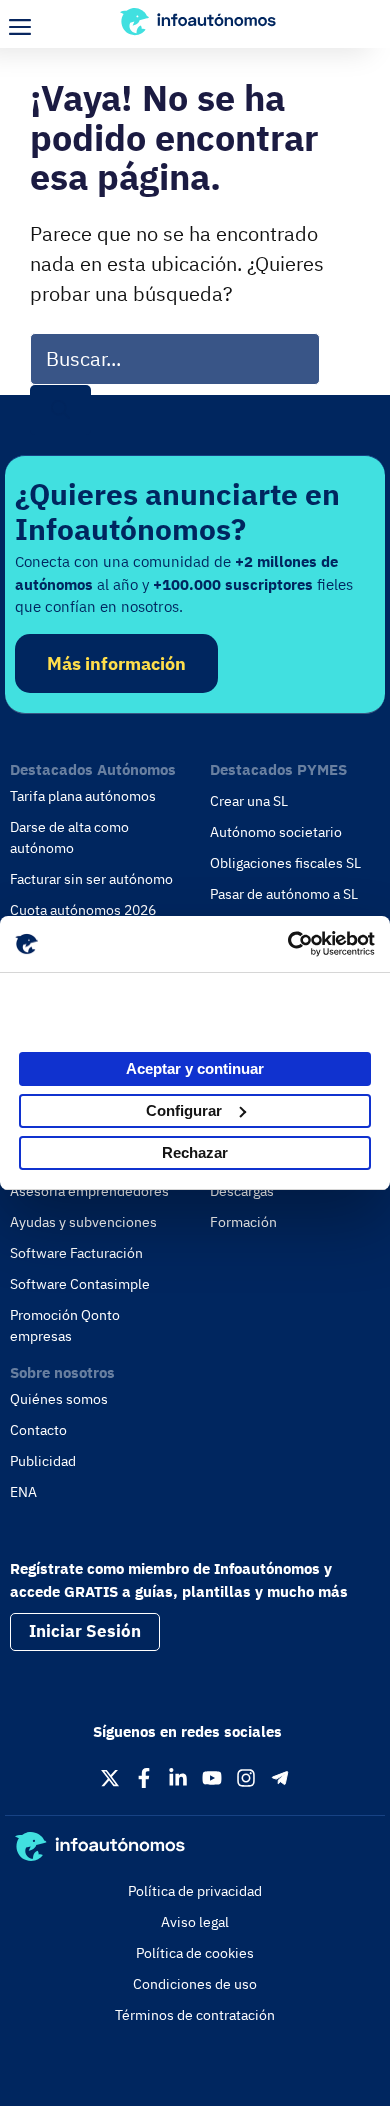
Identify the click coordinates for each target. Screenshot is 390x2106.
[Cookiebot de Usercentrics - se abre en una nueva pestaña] (287, 944)
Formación (243, 1222)
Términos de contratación (195, 2015)
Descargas (242, 1191)
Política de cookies (195, 1953)
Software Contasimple (80, 1284)
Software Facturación (76, 1253)
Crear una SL (249, 801)
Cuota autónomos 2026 (83, 910)
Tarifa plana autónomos (83, 796)
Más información (116, 663)
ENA (23, 1492)
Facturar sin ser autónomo (91, 879)
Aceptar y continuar (195, 1068)
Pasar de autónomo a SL (284, 894)
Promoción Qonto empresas (65, 1325)
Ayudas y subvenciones (83, 1222)
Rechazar (195, 1152)
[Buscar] (60, 410)
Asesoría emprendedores (89, 1191)
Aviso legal (195, 1922)
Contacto (38, 1430)
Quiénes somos (59, 1399)
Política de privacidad (195, 1891)
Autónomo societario (276, 832)
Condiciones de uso (195, 1984)
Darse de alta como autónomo (69, 837)
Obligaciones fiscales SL (285, 863)
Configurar (184, 1110)
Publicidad (43, 1461)
